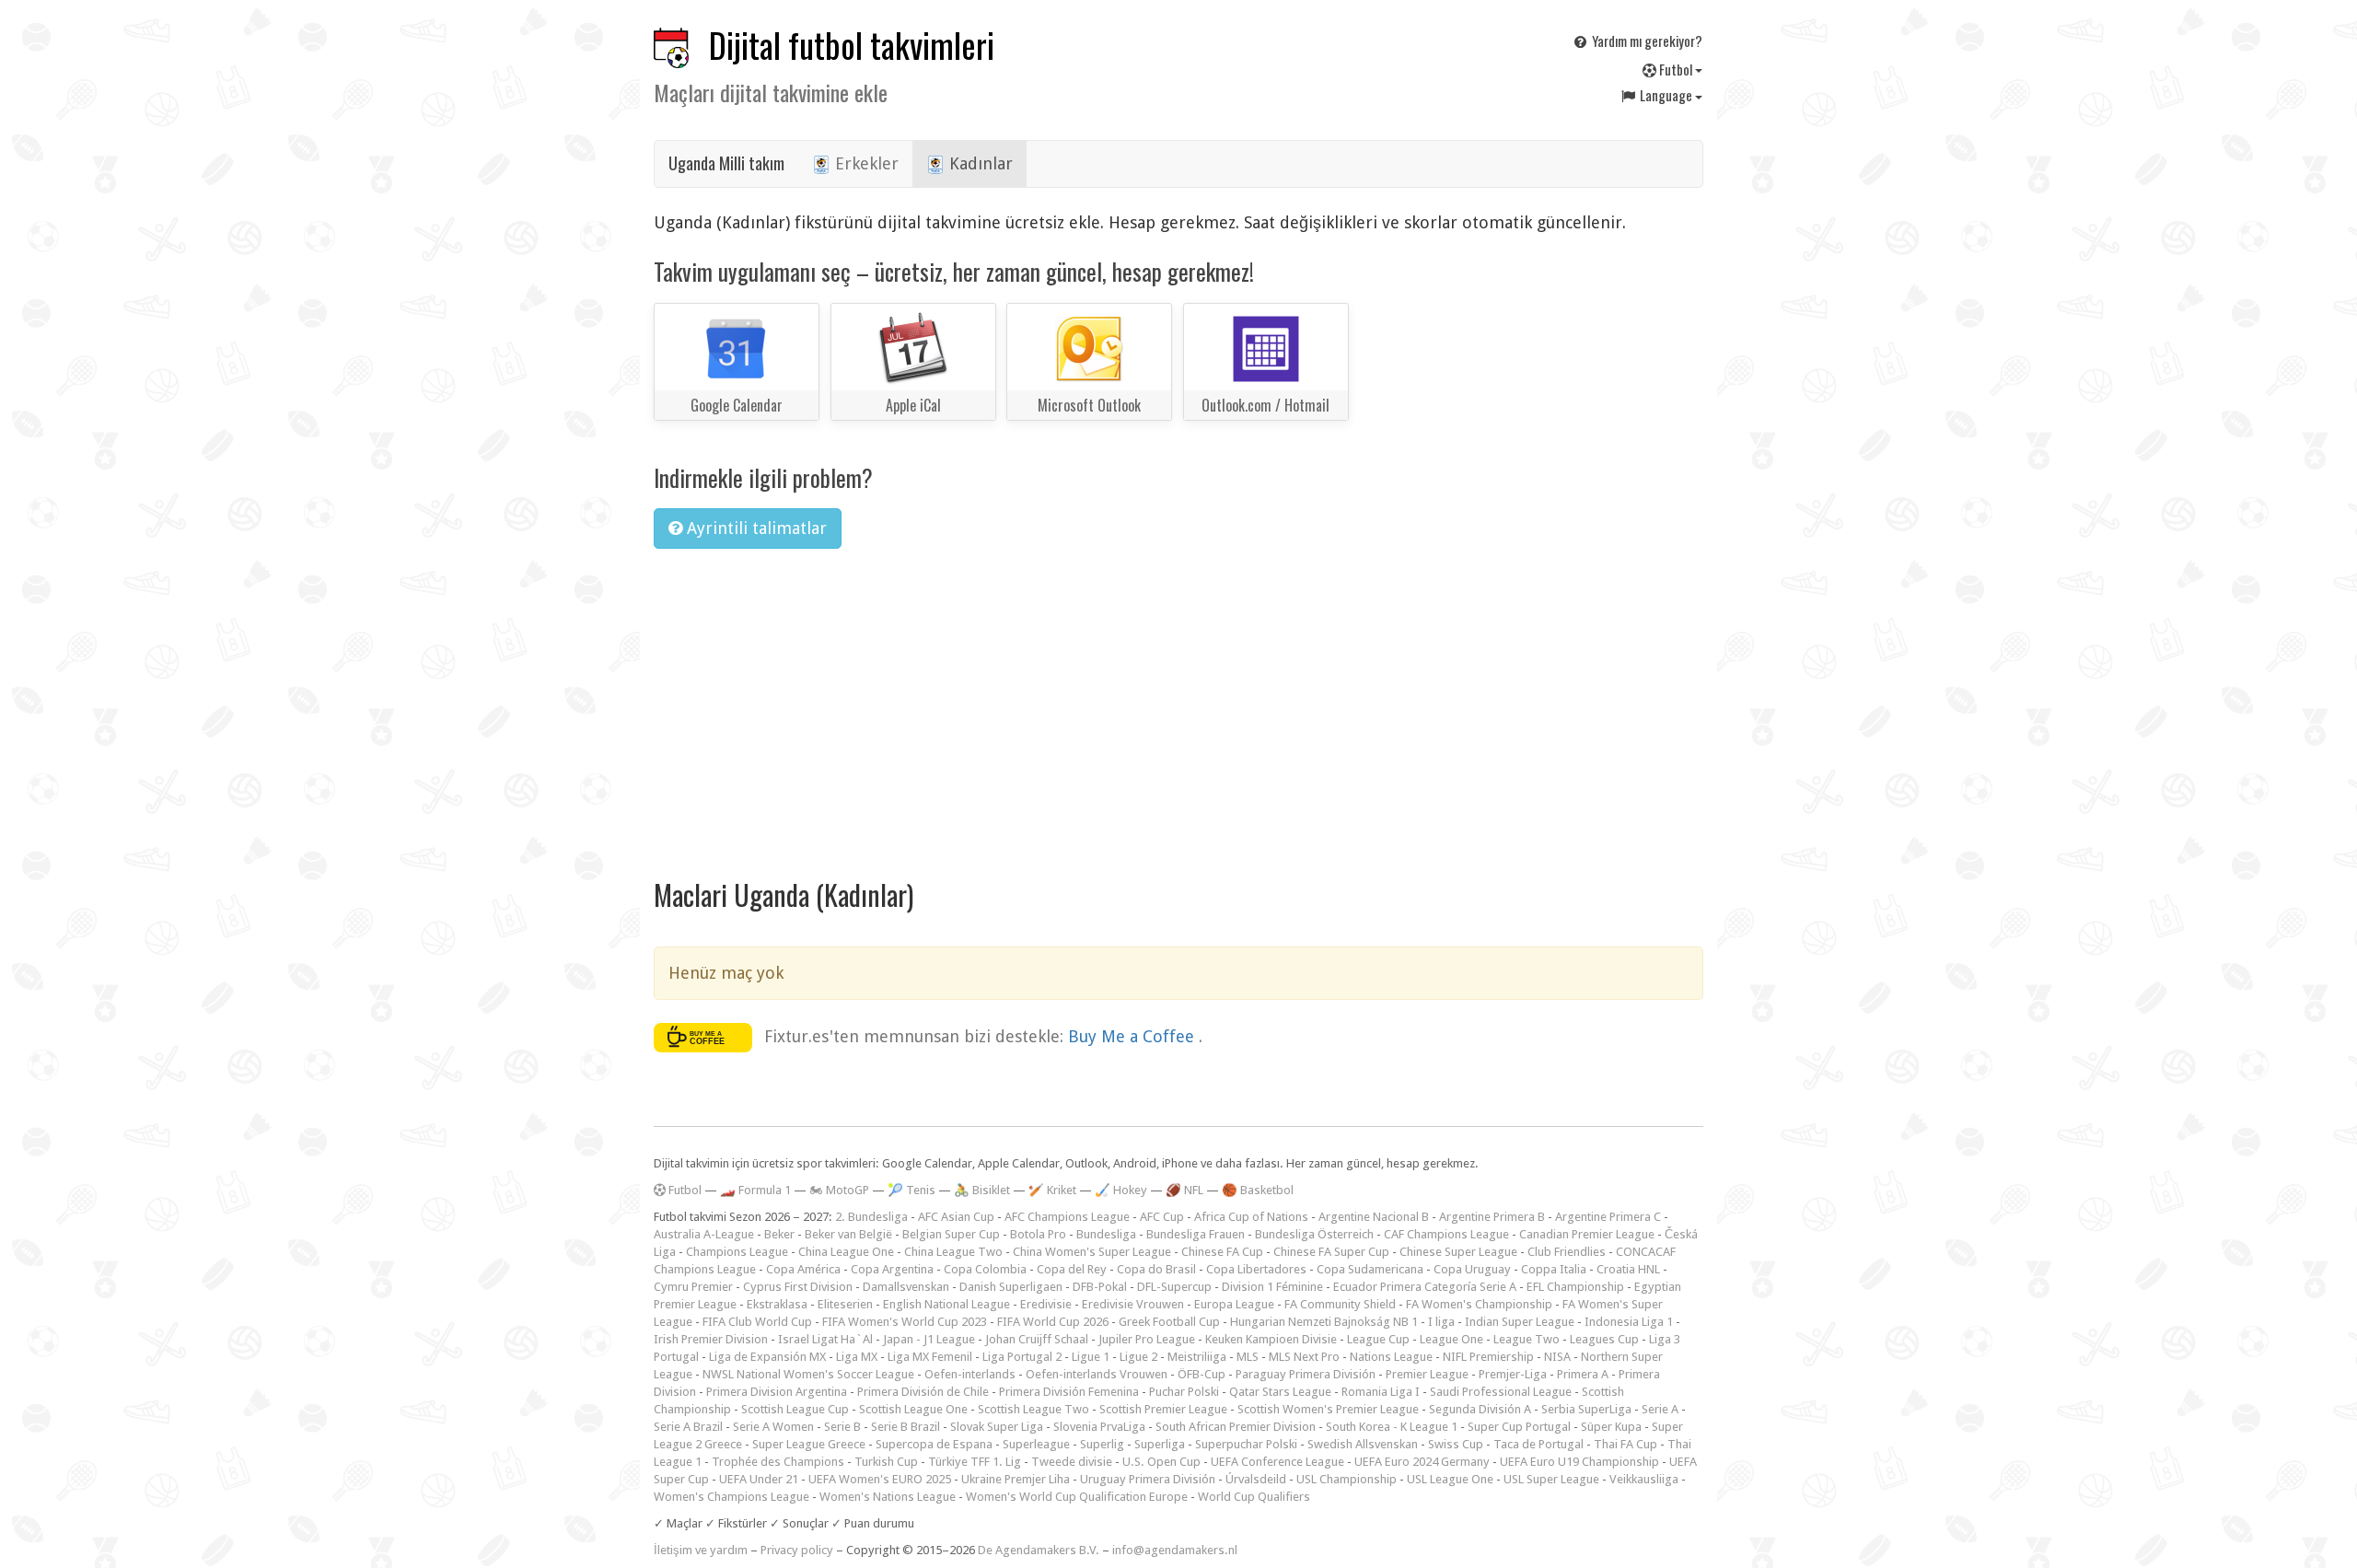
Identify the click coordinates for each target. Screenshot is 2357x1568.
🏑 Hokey (1121, 1190)
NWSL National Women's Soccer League (808, 1374)
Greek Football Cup (1169, 1322)
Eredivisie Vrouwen (1133, 1304)
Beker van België (848, 1234)
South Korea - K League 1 (1392, 1427)
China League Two (953, 1252)
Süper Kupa (1611, 1427)
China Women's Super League (1092, 1252)
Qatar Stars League (1280, 1392)
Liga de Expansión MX (767, 1357)
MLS (1248, 1357)
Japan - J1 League (929, 1339)
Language (1666, 95)
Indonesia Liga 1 (1629, 1322)
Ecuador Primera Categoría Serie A (1425, 1287)
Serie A (1660, 1409)
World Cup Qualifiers (1254, 1497)
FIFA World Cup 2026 (1053, 1322)
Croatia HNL (1628, 1269)
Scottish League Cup (795, 1409)
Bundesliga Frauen (1196, 1234)
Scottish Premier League (1163, 1409)
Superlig (1102, 1444)
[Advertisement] (1178, 702)
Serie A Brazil (688, 1427)
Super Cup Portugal (1519, 1427)
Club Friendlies (1567, 1252)
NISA (1557, 1357)
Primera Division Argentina (777, 1392)
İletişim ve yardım (701, 1550)
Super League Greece (809, 1444)
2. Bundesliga (871, 1217)
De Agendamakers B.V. (1039, 1550)
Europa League (1234, 1304)
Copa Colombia (985, 1269)
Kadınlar (979, 163)
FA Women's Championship (1479, 1304)
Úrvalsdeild (1256, 1479)
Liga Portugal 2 (1022, 1357)
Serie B (842, 1427)
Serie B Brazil (906, 1427)
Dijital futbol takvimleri (852, 45)
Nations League (1391, 1357)
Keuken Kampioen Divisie (1271, 1339)
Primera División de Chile (923, 1392)
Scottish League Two (1033, 1409)
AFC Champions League (1067, 1217)
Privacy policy (797, 1550)
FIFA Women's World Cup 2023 (905, 1322)
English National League (946, 1304)
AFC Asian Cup (956, 1217)
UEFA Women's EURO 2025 (880, 1479)
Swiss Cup (1456, 1444)
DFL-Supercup (1174, 1287)
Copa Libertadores (1256, 1269)
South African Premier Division (1236, 1427)
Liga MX (857, 1357)
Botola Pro (1038, 1234)
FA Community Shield (1340, 1304)
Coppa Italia (1554, 1269)
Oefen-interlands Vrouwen (1097, 1374)
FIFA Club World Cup (757, 1322)
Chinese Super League (1458, 1252)
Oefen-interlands (970, 1374)
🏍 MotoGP (839, 1190)
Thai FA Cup (1626, 1444)
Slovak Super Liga (997, 1427)
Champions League (737, 1252)
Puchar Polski (1184, 1392)
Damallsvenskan (906, 1287)
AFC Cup (1162, 1217)
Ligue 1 (1091, 1357)
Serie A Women (773, 1427)
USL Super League (1551, 1479)
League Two (1527, 1339)
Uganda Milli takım (726, 163)
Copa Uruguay (1472, 1269)
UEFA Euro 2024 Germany (1422, 1462)
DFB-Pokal (1100, 1287)
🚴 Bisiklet (982, 1190)
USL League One (1450, 1479)
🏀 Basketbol (1258, 1190)
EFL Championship (1575, 1287)
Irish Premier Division (711, 1339)
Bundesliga (1106, 1234)
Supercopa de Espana (934, 1444)
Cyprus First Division (798, 1287)
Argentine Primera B (1492, 1217)
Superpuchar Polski (1246, 1444)
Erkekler (865, 163)
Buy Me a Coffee (1133, 1035)
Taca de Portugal (1538, 1444)
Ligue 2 (1138, 1357)
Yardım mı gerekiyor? (1646, 41)
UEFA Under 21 (759, 1479)
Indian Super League (1520, 1322)
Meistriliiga (1197, 1357)
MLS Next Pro (1304, 1357)
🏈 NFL (1184, 1190)
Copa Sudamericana (1370, 1269)
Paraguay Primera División (1306, 1374)
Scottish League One (913, 1409)
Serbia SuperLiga (1586, 1409)
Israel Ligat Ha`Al (825, 1339)
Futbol (1676, 69)
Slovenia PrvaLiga (1099, 1427)
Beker (779, 1234)
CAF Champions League (1446, 1234)
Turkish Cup (886, 1462)
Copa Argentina (892, 1269)
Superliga (1160, 1444)
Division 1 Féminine (1272, 1287)
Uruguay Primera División (1148, 1479)
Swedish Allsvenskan (1363, 1444)
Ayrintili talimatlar (755, 528)
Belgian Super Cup (951, 1234)
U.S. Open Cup (1161, 1462)
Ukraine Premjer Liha (1016, 1479)
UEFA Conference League (1277, 1462)
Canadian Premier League (1587, 1234)
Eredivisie (1046, 1304)
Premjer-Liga (1513, 1374)
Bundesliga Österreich (1314, 1234)
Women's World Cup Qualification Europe (1077, 1497)
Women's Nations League (888, 1497)
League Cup (1378, 1339)
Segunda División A (1480, 1409)
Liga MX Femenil (930, 1357)
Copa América (803, 1269)
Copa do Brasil (1156, 1269)
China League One (846, 1252)
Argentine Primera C (1608, 1217)
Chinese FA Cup (1222, 1252)
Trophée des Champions (778, 1462)
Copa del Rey (1072, 1269)
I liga (1441, 1322)
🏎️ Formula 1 (755, 1190)
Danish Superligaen (1011, 1287)
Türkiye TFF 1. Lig (975, 1462)
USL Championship (1347, 1479)
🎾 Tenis (911, 1190)
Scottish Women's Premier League (1328, 1409)
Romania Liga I (1381, 1392)
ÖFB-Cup (1202, 1374)
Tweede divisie (1072, 1462)
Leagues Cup (1604, 1339)
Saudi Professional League (1501, 1392)
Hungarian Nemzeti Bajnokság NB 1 (1324, 1322)
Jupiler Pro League (1147, 1339)
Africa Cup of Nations (1251, 1217)
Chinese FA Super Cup (1331, 1252)
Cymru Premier (693, 1287)
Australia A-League (704, 1234)
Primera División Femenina (1069, 1392)
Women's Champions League (731, 1497)
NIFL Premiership (1488, 1357)
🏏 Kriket (1052, 1190)
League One (1451, 1339)
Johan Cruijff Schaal (1037, 1339)
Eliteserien (845, 1304)
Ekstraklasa (777, 1304)
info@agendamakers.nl (1175, 1550)
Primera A (1583, 1374)
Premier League (1427, 1374)
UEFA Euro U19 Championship (1579, 1462)
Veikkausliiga (1644, 1479)
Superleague (1036, 1444)
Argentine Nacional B (1374, 1217)
